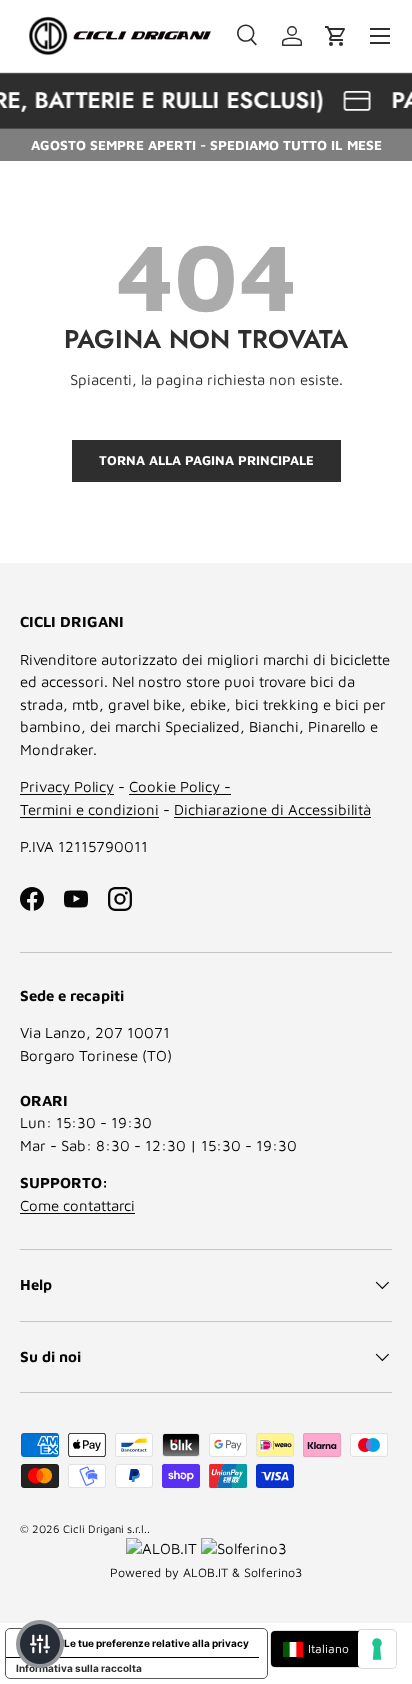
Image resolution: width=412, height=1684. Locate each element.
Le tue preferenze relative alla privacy (156, 1643)
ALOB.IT (205, 1572)
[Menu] (380, 36)
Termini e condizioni (89, 809)
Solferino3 (273, 1572)
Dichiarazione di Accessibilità (272, 809)
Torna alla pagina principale (206, 460)
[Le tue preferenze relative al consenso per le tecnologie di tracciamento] (377, 1649)
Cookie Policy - (180, 786)
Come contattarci (77, 1205)
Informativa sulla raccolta (79, 1668)
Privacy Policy (67, 786)
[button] (336, 36)
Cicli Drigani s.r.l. (105, 1528)
